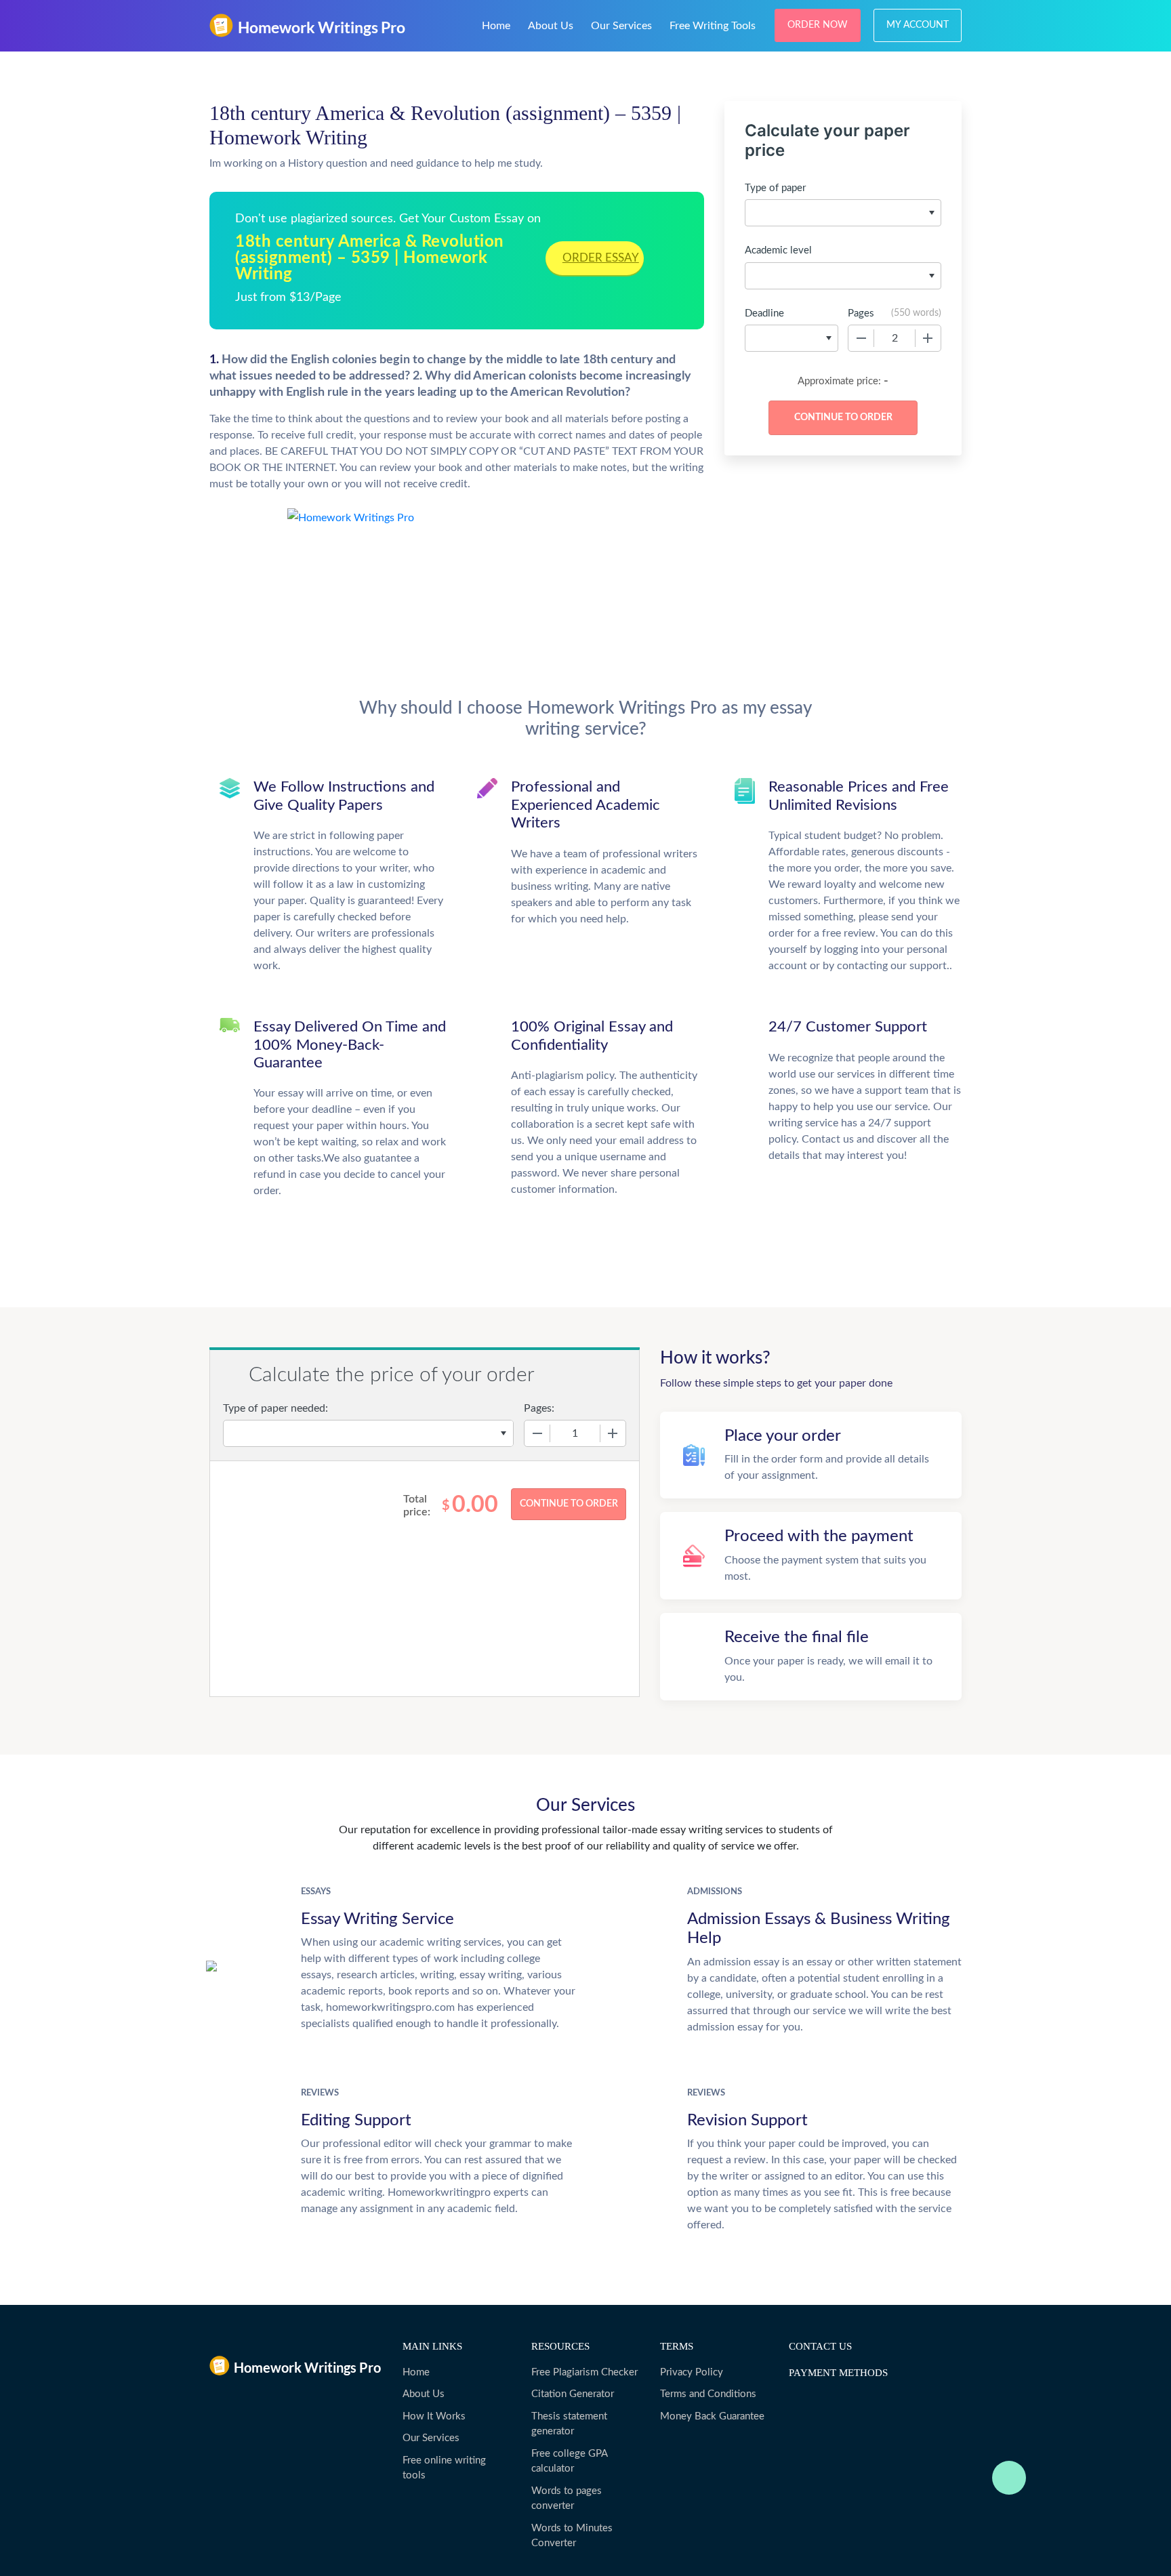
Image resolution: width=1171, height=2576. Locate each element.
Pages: (539, 1408)
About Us (551, 26)
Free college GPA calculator (569, 2461)
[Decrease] (861, 338)
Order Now (818, 25)
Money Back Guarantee (712, 2416)
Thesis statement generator (569, 2424)
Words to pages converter (567, 2499)
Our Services (621, 26)
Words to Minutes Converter (572, 2536)
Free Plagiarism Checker (584, 2372)
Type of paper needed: (275, 1408)
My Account (918, 25)
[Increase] (928, 338)
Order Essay (601, 258)
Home (496, 26)
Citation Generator (573, 2394)
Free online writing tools (444, 2468)
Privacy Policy (692, 2372)
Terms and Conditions (708, 2394)
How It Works (434, 2416)
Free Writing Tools (713, 26)
